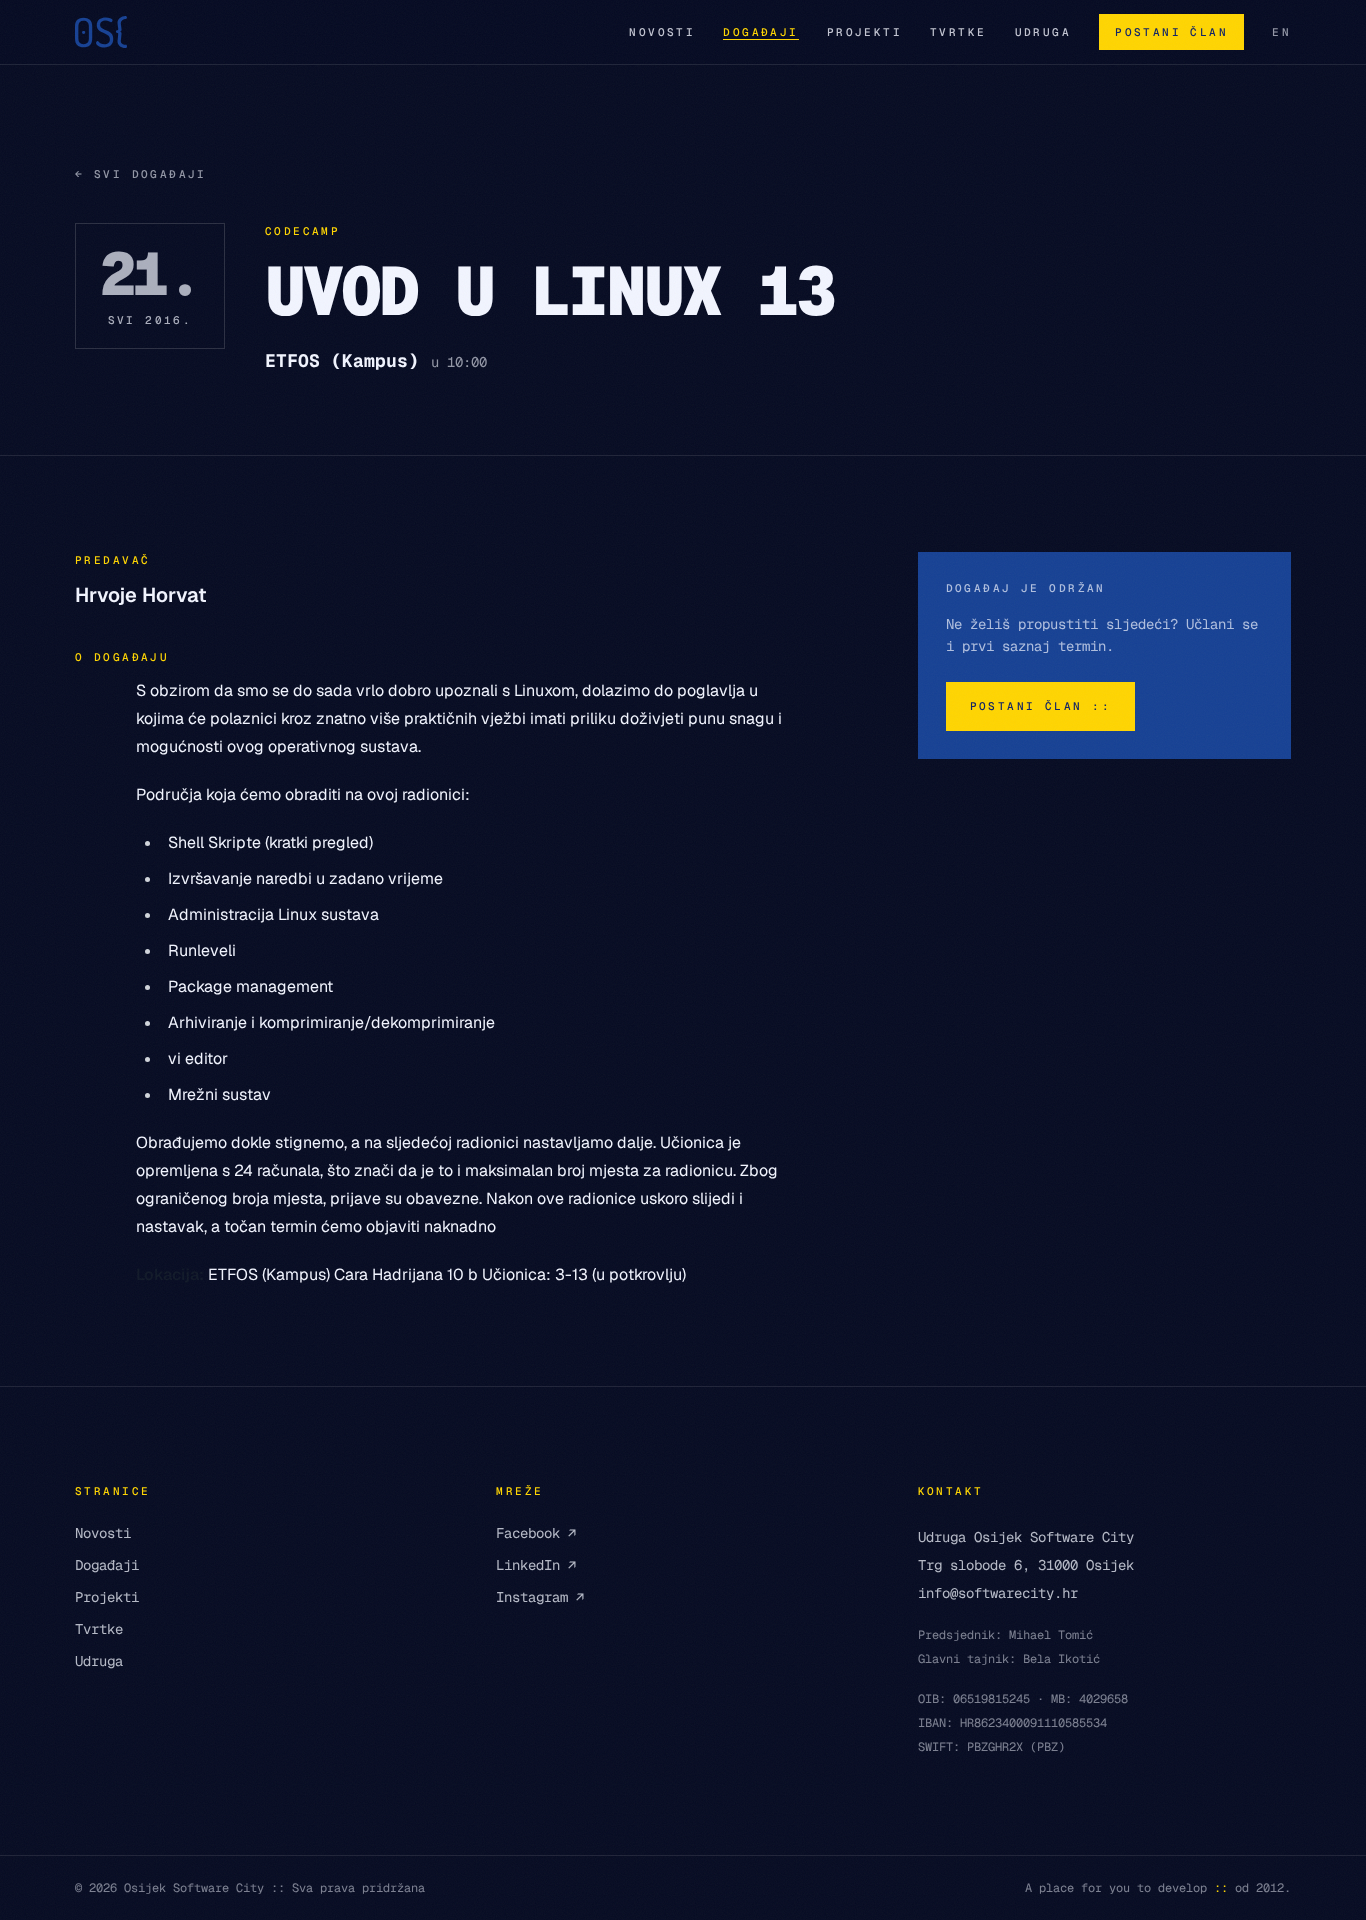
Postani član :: (1040, 706)
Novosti (662, 32)
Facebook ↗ (536, 1533)
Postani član (1171, 32)
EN (1281, 32)
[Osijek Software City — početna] (101, 32)
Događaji (760, 32)
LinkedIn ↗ (536, 1565)
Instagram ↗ (540, 1597)
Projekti (864, 32)
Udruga (1043, 32)
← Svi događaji (141, 174)
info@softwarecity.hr (998, 1593)
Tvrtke (958, 32)
